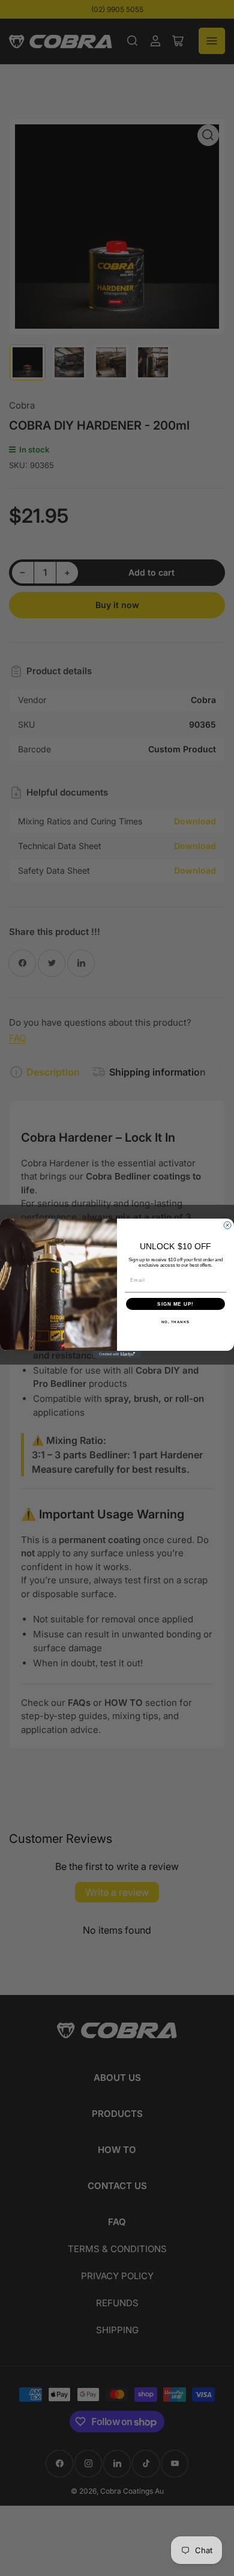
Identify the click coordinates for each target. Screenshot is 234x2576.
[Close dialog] (227, 1225)
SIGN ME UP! (175, 1304)
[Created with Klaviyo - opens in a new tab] (117, 1354)
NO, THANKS (176, 1322)
